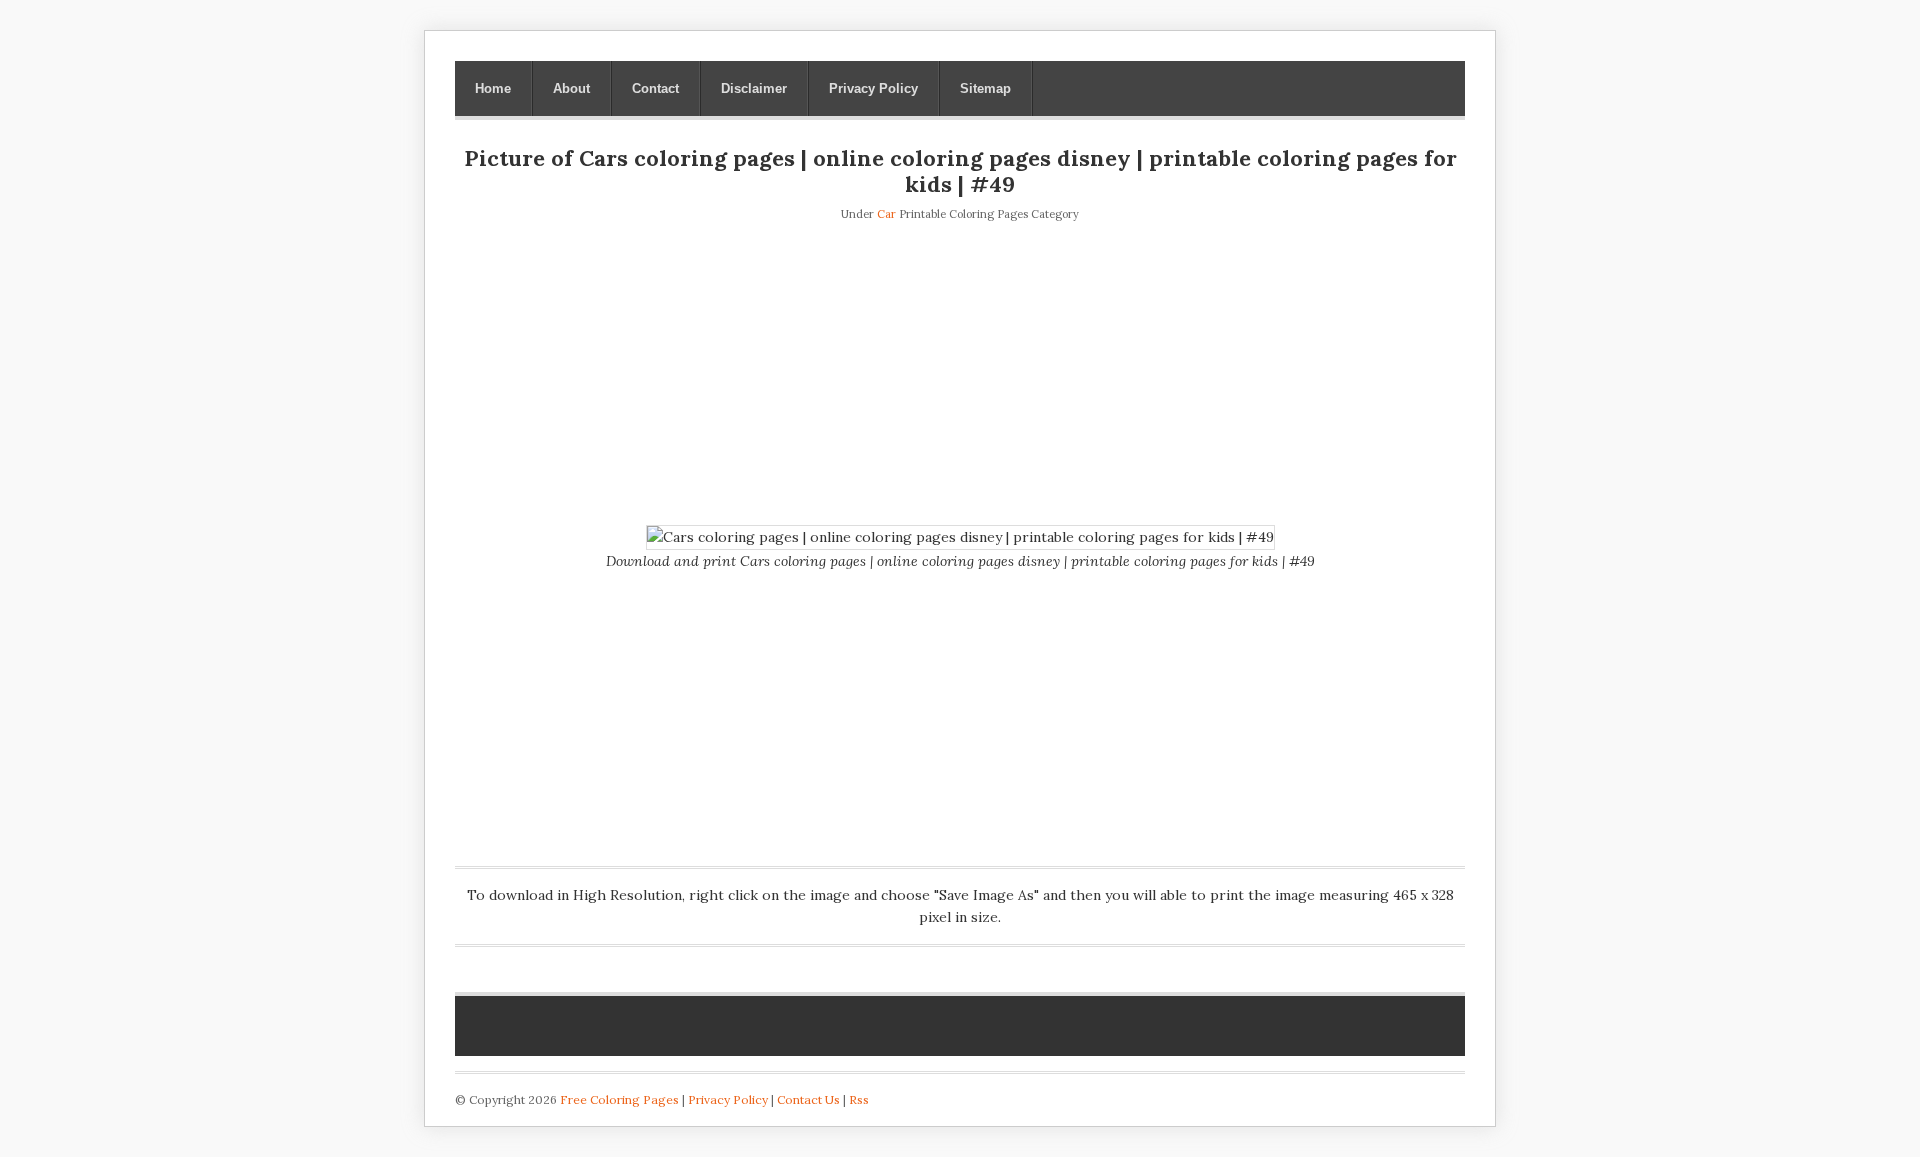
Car (886, 214)
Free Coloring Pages (619, 1099)
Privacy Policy (873, 88)
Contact (655, 88)
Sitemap (985, 88)
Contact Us (808, 1099)
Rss (859, 1099)
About (571, 88)
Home (493, 88)
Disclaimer (754, 88)
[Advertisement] (960, 375)
